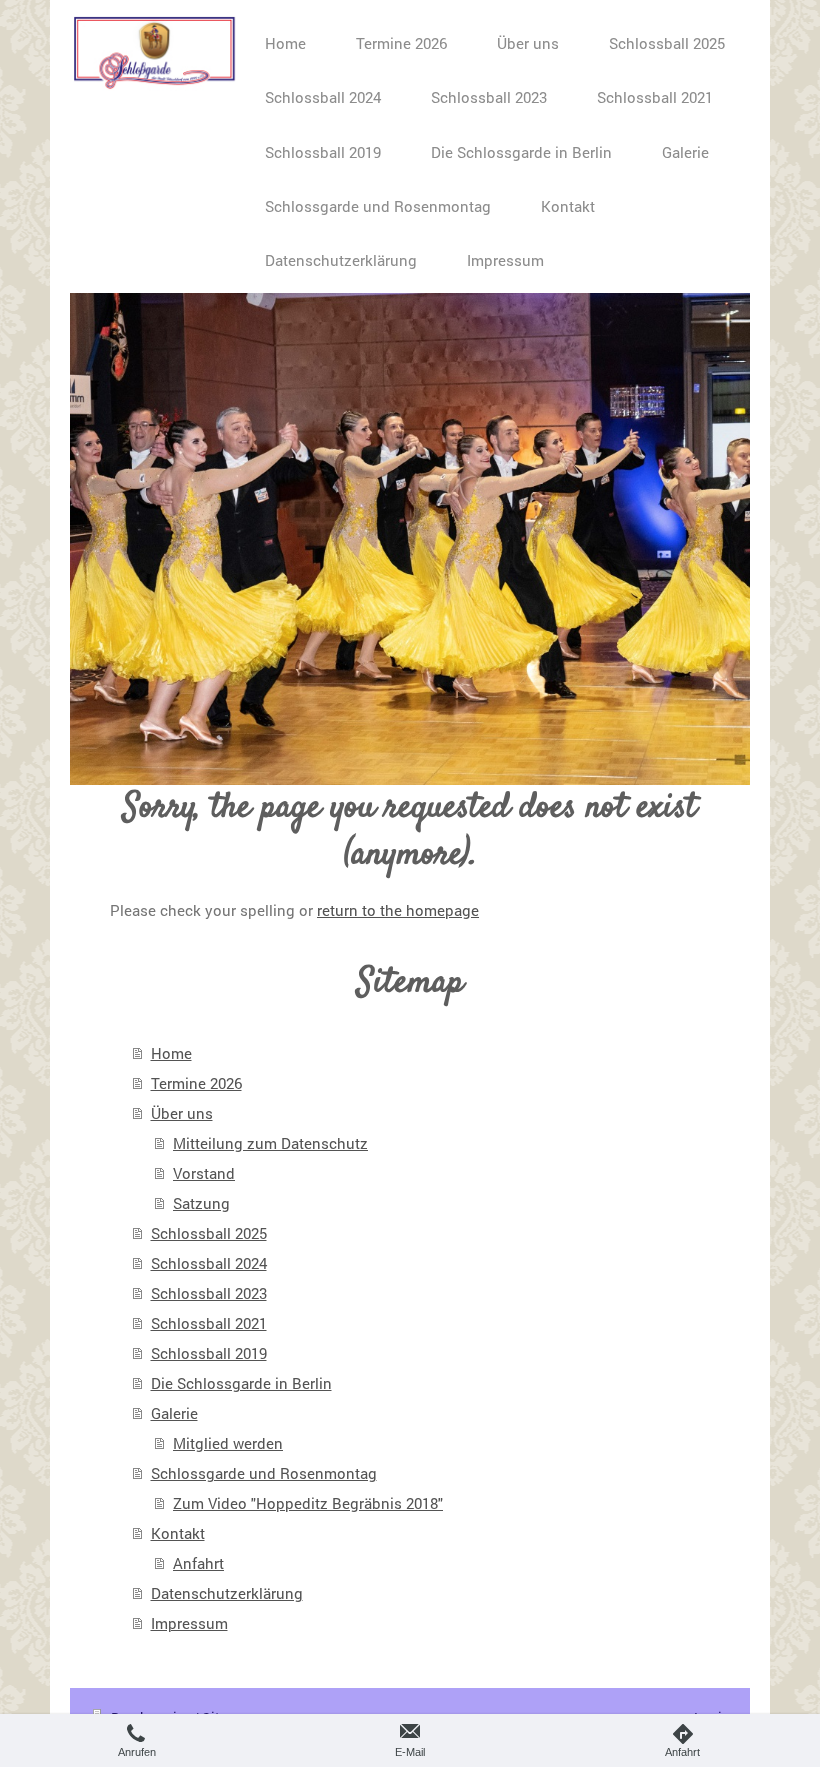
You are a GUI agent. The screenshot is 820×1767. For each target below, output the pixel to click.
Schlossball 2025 (209, 1233)
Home (171, 1053)
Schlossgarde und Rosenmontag (264, 1473)
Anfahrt (198, 1563)
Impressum (189, 1623)
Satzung (201, 1203)
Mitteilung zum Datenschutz (270, 1143)
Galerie (174, 1413)
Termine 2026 (196, 1083)
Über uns (182, 1113)
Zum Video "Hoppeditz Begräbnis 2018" (308, 1503)
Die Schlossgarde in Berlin (241, 1383)
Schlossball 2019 (209, 1353)
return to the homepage (398, 910)
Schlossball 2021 (209, 1323)
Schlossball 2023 (209, 1293)
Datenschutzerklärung (227, 1593)
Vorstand (204, 1173)
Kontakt (178, 1533)
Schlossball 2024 (209, 1263)
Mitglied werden (228, 1443)
